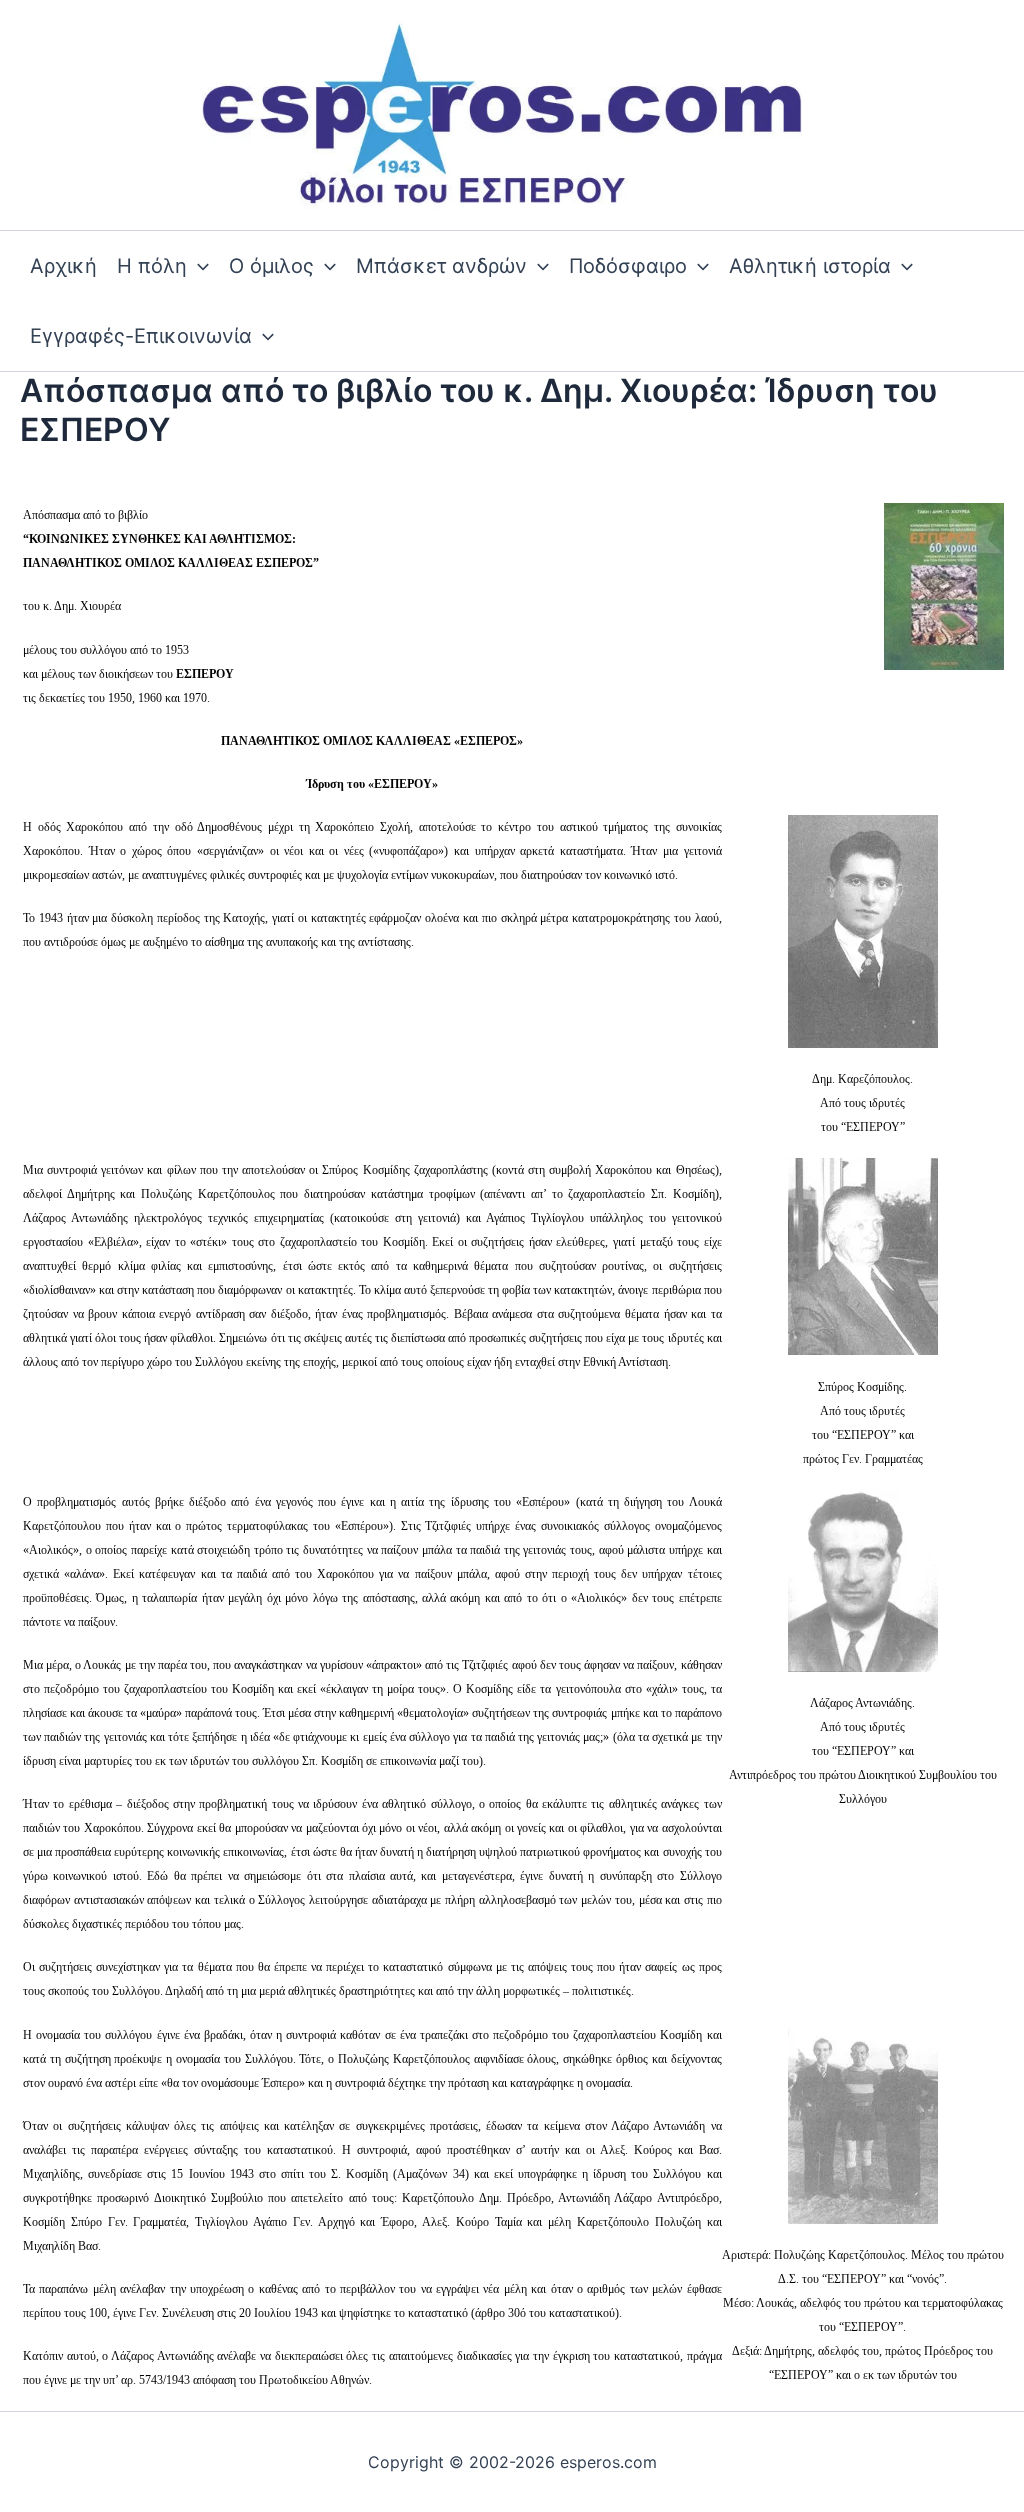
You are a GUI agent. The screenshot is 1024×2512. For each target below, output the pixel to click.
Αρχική (63, 266)
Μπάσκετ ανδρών (441, 266)
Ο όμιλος (271, 266)
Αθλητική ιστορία (810, 266)
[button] (198, 266)
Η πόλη (152, 266)
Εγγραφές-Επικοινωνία (141, 336)
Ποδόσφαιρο (628, 266)
